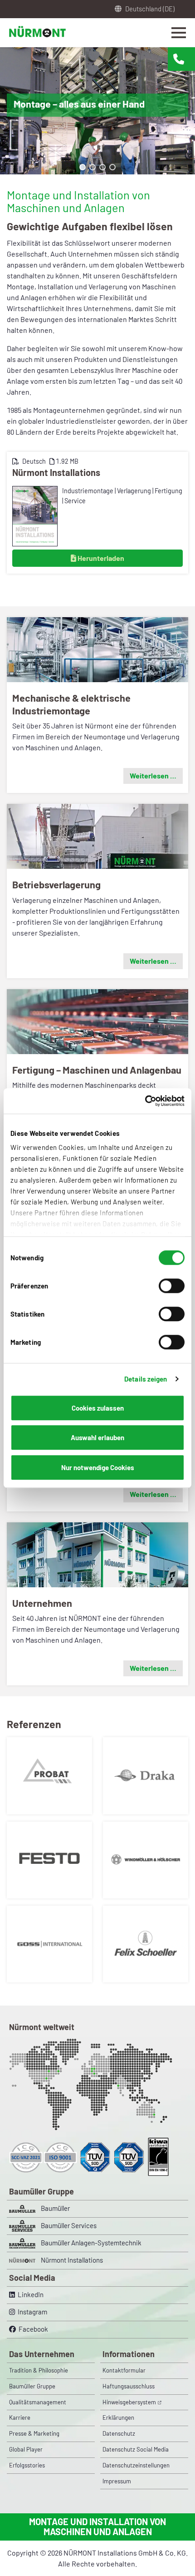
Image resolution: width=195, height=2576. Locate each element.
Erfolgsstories (27, 2465)
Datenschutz (119, 2433)
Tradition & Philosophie (39, 2370)
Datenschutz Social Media (136, 2449)
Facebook (32, 2329)
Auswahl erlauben (97, 1437)
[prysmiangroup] (146, 1775)
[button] (83, 167)
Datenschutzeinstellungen (136, 2465)
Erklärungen (118, 2417)
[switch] (172, 1286)
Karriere (20, 2417)
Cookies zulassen (98, 1408)
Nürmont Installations (56, 472)
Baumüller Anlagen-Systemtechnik (91, 2243)
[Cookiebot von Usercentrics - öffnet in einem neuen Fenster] (145, 1101)
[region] (97, 111)
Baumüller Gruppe (32, 2386)
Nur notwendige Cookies (98, 1467)
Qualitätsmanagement (38, 2402)
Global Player (26, 2449)
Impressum (117, 2481)
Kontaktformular (124, 2370)
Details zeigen (146, 1379)
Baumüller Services (69, 2225)
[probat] (49, 1775)
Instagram (31, 2312)
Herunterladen (100, 558)
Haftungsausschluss (129, 2386)
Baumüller (55, 2208)
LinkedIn (29, 2294)
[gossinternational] (49, 1943)
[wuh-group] (146, 1859)
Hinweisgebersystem (129, 2402)
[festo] (49, 1859)
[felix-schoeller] (146, 1943)
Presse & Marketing (34, 2433)
